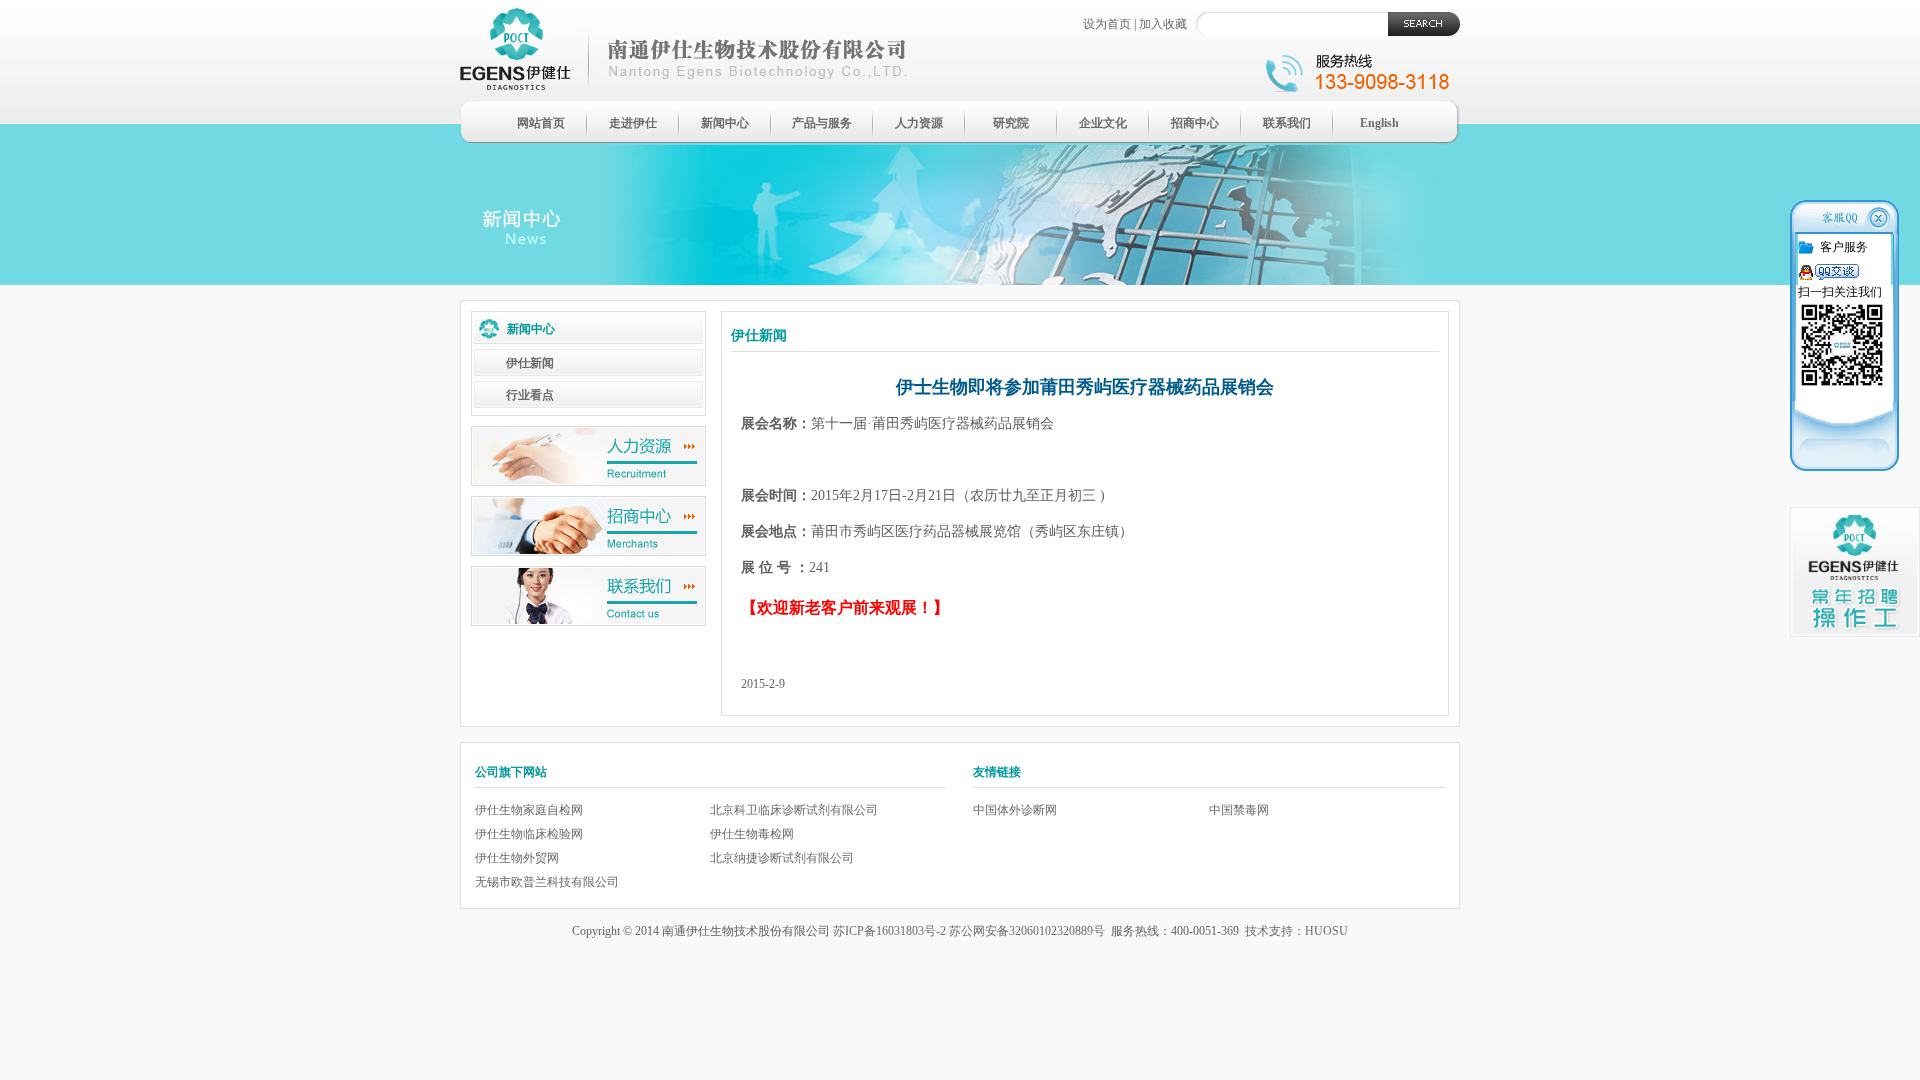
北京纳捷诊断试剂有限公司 (782, 858)
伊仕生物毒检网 (752, 834)
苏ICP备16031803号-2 (889, 931)
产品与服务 (822, 123)
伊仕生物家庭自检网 (529, 810)
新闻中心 (725, 123)
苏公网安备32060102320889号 (1027, 931)
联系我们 (1287, 123)
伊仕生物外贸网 (517, 858)
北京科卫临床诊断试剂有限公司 (794, 810)
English (1379, 123)
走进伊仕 (633, 123)
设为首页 (1107, 24)
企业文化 (1103, 123)
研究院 (1011, 123)
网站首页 (541, 123)
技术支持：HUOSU (1296, 931)
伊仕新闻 (530, 363)
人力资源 (919, 123)
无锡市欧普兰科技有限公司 (547, 882)
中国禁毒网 (1239, 810)
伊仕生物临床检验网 (529, 834)
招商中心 (1195, 123)
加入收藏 (1163, 24)
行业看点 (530, 395)
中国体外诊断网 (1015, 810)
